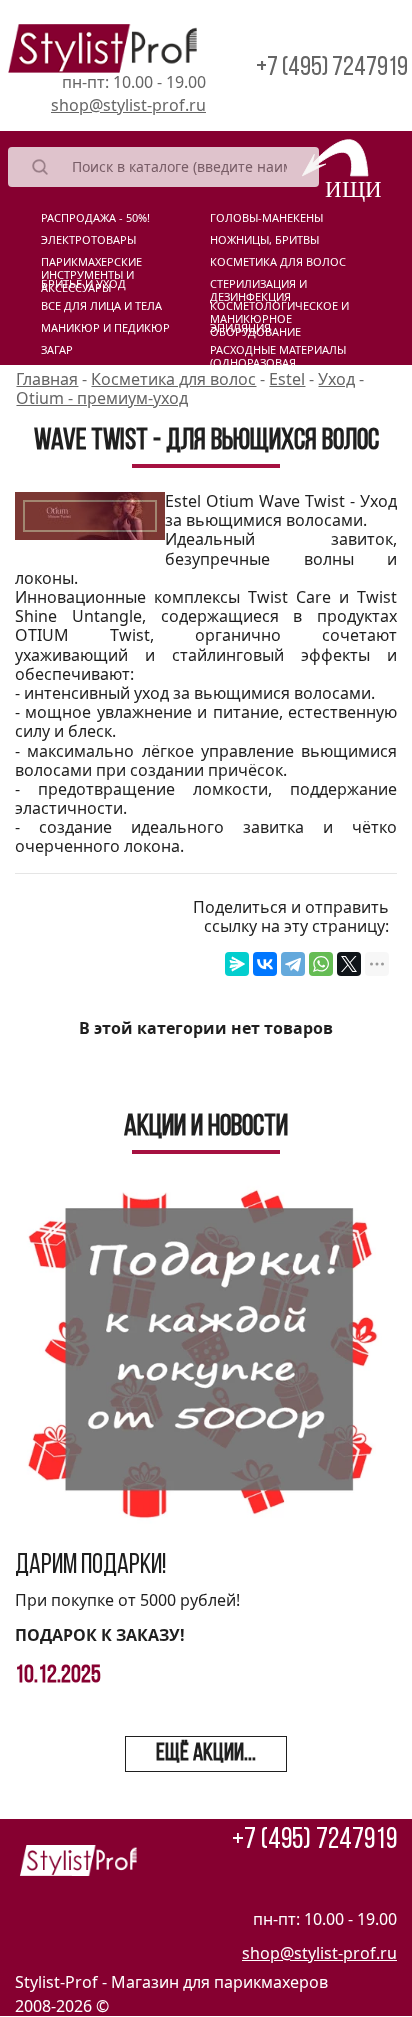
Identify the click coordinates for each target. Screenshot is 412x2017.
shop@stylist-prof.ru (128, 105)
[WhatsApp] (321, 964)
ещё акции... (206, 1754)
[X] (349, 964)
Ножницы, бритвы (264, 240)
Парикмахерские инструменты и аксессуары (91, 266)
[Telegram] (293, 964)
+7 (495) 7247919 (332, 68)
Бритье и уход (83, 284)
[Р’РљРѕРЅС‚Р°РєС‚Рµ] (265, 964)
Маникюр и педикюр (105, 328)
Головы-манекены (266, 218)
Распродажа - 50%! (95, 218)
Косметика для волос (278, 262)
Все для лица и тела (101, 306)
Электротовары (88, 240)
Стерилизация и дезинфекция (258, 288)
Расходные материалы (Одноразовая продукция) (278, 354)
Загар (57, 350)
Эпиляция (240, 328)
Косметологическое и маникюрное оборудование (279, 310)
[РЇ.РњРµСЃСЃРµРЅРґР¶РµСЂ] (237, 964)
